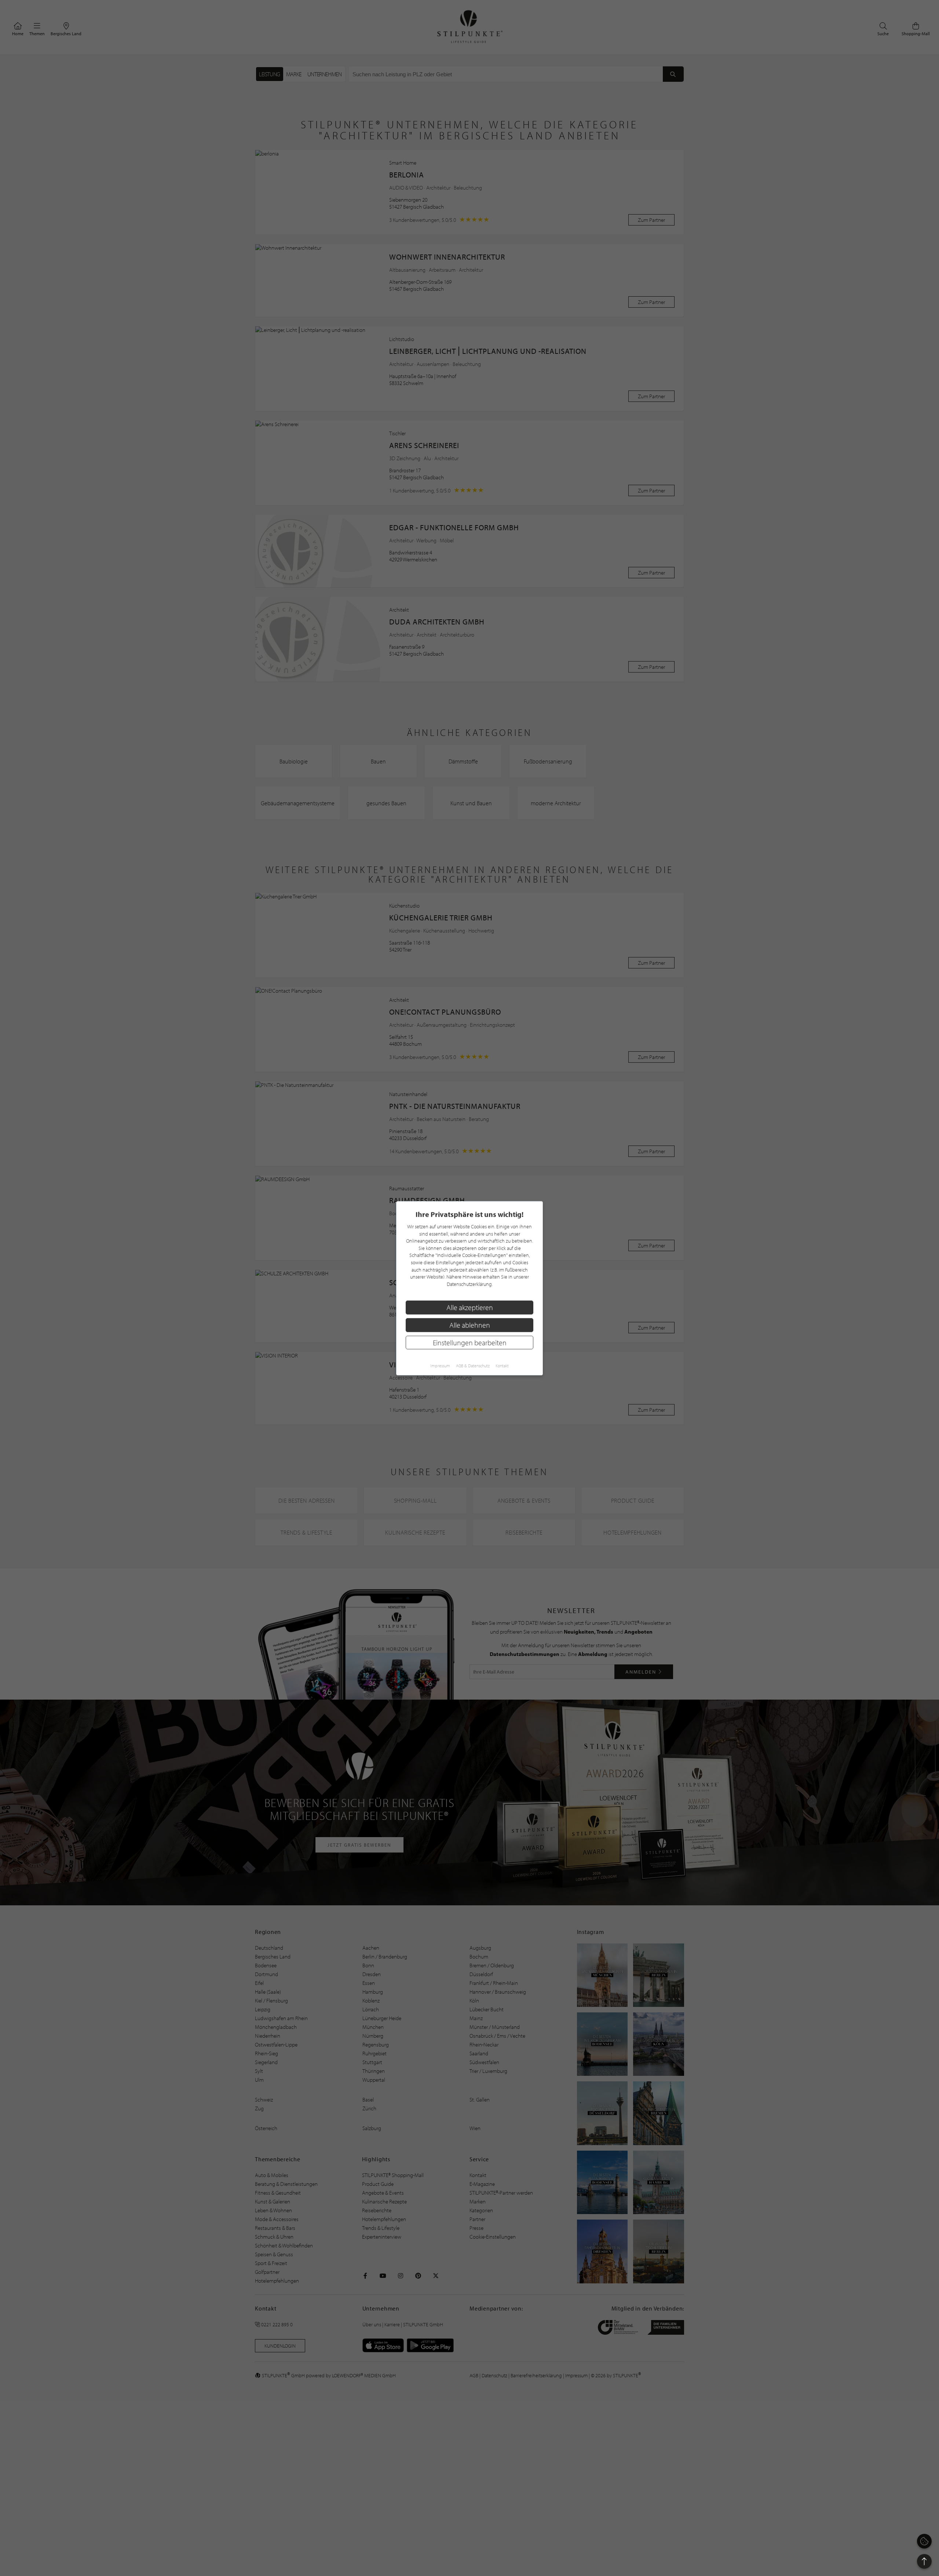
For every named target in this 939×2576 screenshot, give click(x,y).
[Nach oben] (924, 2561)
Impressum (440, 1365)
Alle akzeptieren (470, 1307)
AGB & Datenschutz (473, 1365)
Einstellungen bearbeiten (470, 1342)
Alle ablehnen (470, 1325)
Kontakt (502, 1365)
